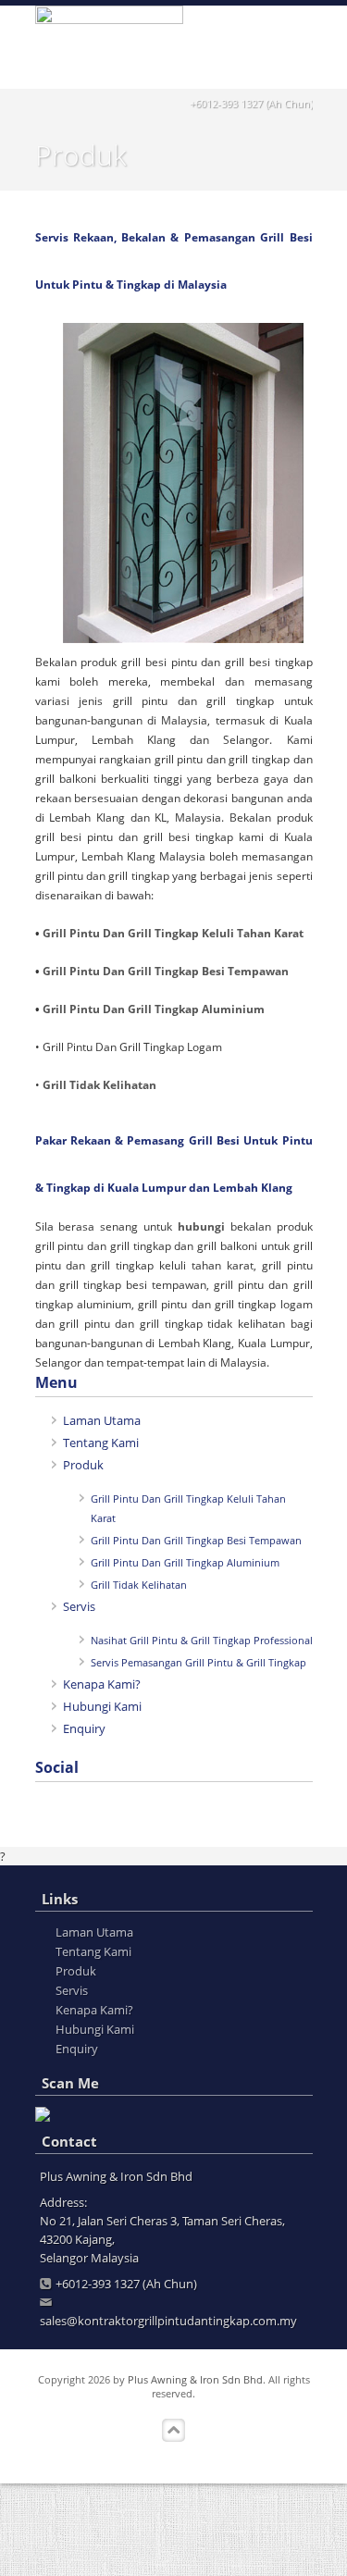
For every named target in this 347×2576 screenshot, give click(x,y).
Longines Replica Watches (71, 2530)
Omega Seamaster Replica (71, 2493)
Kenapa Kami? (102, 1684)
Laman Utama (102, 1420)
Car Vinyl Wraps (43, 2567)
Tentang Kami (101, 1443)
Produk (83, 1465)
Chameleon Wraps (50, 2548)
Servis (79, 1606)
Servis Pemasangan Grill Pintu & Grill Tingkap (198, 1662)
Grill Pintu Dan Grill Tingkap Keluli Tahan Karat (173, 933)
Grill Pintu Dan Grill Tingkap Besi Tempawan (166, 971)
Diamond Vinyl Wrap (273, 2548)
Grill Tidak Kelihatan (99, 1085)
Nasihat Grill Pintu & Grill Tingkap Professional (202, 1640)
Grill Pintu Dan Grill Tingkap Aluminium (154, 1009)
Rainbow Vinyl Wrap (159, 2548)
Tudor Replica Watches (235, 2511)
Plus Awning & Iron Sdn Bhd (195, 2379)
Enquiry (84, 1728)
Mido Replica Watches (110, 2511)
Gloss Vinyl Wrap (293, 2530)
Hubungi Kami (102, 1706)
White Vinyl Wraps (194, 2530)
